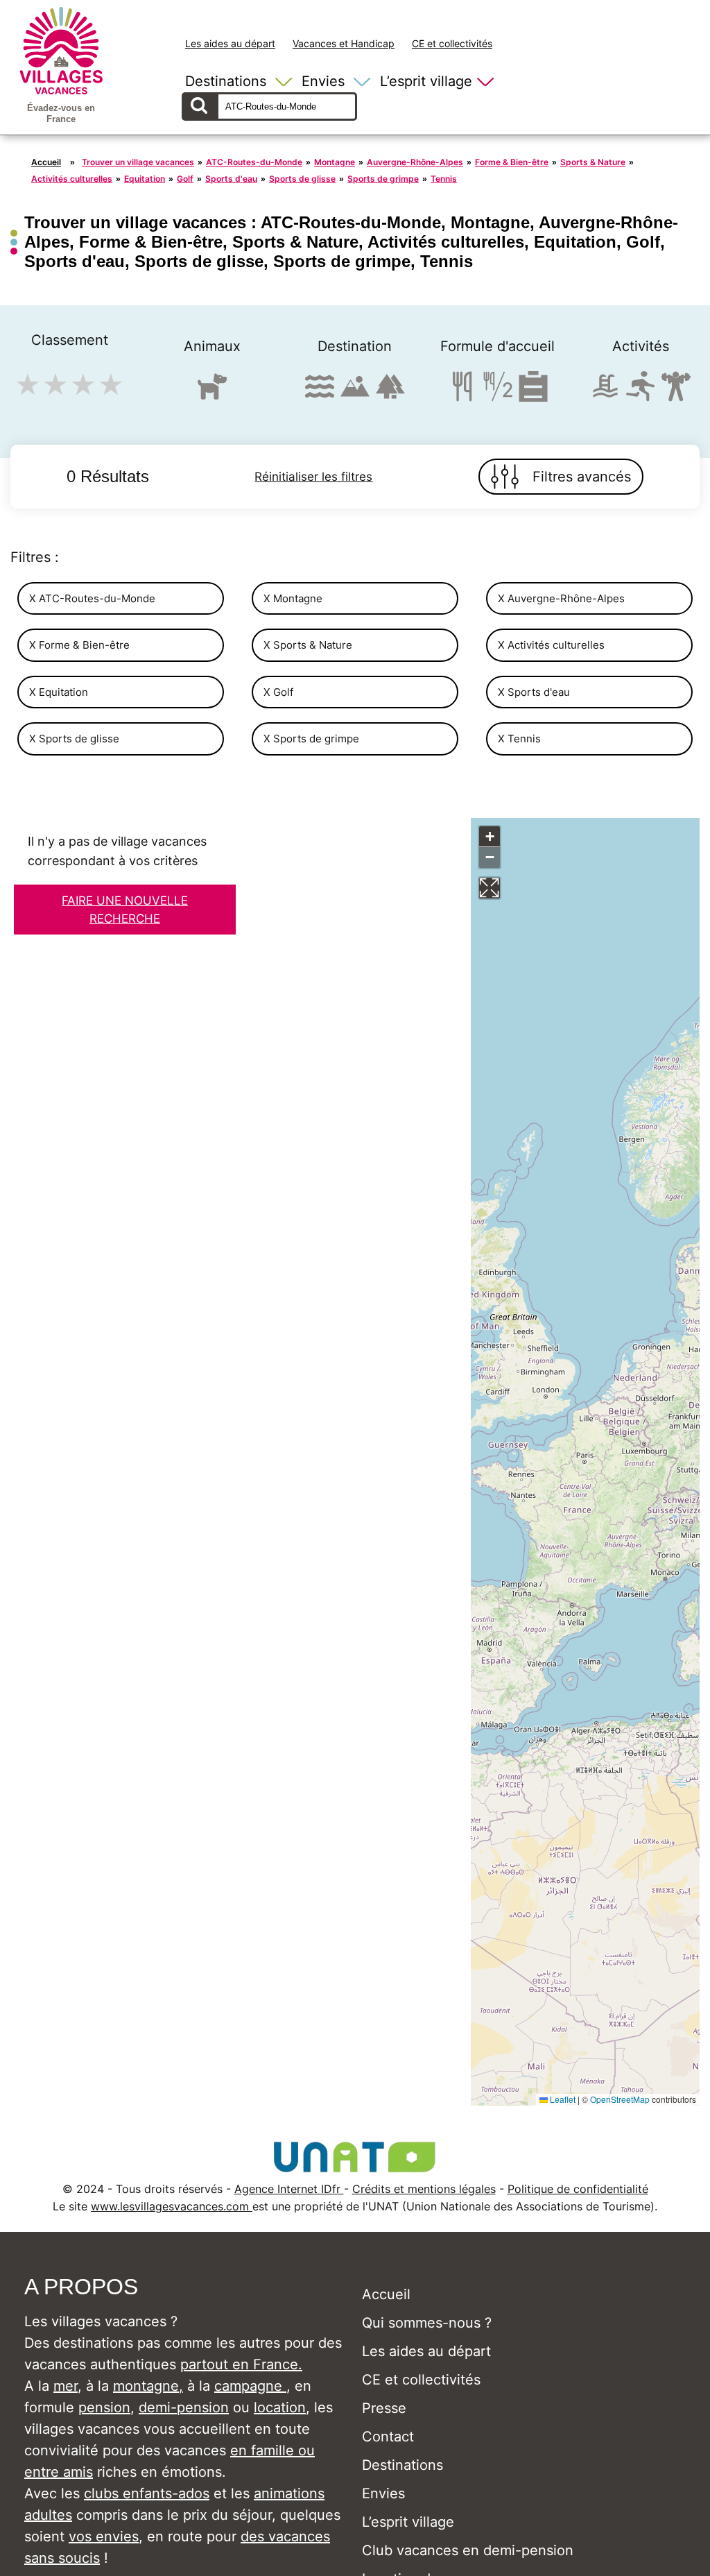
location (280, 2407)
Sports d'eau (231, 179)
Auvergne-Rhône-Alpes (415, 162)
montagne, (148, 2386)
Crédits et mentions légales (424, 2189)
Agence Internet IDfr (289, 2189)
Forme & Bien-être (512, 162)
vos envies (104, 2536)
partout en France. (241, 2364)
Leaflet (562, 2099)
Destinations (226, 81)
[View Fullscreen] (490, 888)
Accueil (46, 162)
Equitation (145, 179)
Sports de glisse (302, 179)
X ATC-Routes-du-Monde (92, 598)
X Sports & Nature (308, 645)
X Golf (278, 692)
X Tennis (519, 739)
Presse (384, 2408)
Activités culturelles (72, 179)
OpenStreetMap (620, 2099)
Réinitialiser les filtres (313, 477)
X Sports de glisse (74, 739)
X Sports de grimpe (311, 739)
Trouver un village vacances (138, 162)
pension (104, 2407)
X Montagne (293, 598)
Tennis (444, 179)
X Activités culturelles (551, 645)
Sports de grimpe (383, 179)
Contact (388, 2437)
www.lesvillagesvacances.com (172, 2206)
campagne (250, 2386)
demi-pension (184, 2407)
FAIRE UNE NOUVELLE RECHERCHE (125, 910)
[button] (490, 837)
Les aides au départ (230, 43)
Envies (323, 81)
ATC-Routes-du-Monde (254, 162)
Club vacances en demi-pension (468, 2550)
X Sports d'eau (534, 692)
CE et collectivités (452, 43)
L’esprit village (426, 81)
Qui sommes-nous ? (427, 2323)
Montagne (335, 162)
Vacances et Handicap (344, 43)
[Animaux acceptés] (212, 392)
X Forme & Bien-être (79, 645)
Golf (185, 179)
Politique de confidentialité (578, 2189)
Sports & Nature (593, 162)
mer (66, 2386)
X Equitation (59, 692)
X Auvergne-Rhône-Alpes (561, 598)
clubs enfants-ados (147, 2493)
